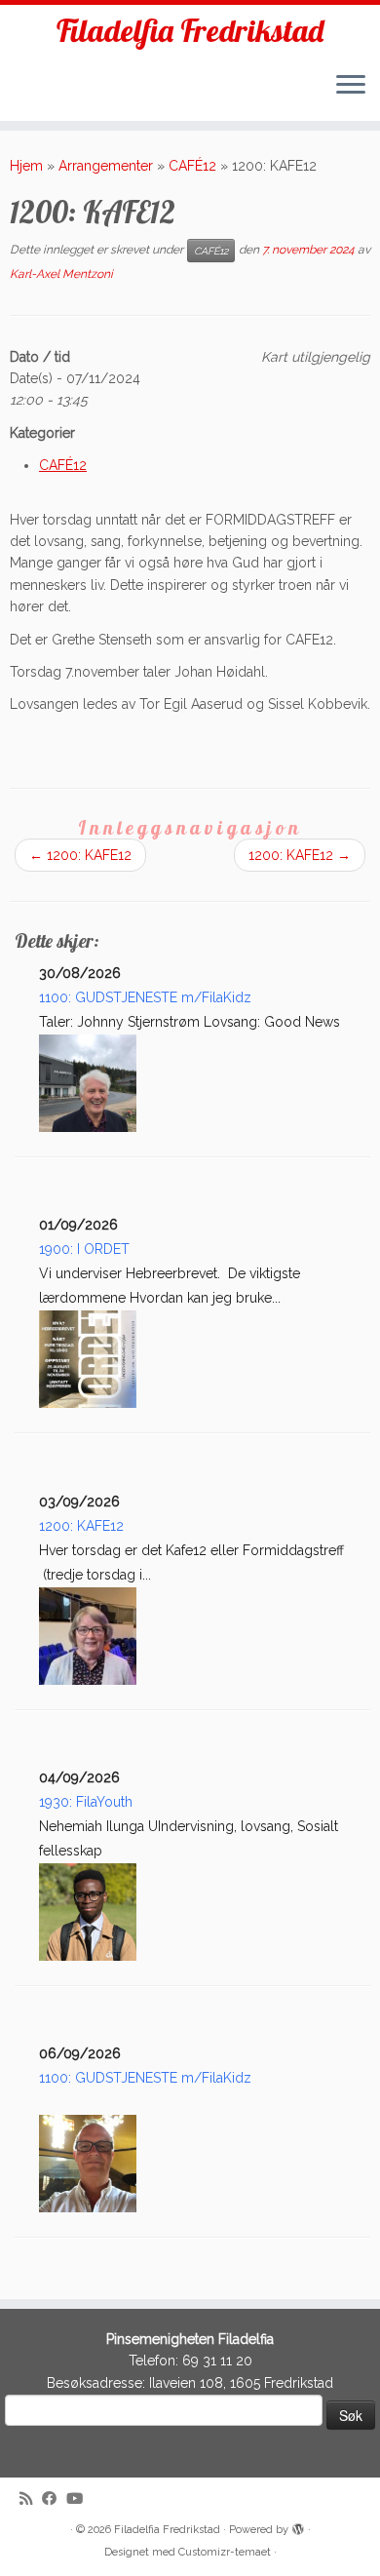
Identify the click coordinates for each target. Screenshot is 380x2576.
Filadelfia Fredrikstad (190, 30)
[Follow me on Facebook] (54, 2499)
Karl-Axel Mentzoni (61, 274)
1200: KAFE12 (80, 855)
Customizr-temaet (225, 2552)
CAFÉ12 (192, 166)
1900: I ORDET (84, 1249)
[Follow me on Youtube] (79, 2499)
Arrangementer (106, 166)
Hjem (26, 166)
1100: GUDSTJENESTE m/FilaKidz (145, 997)
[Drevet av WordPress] (298, 2526)
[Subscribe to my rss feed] (31, 2499)
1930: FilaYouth (86, 1802)
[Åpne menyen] (351, 86)
